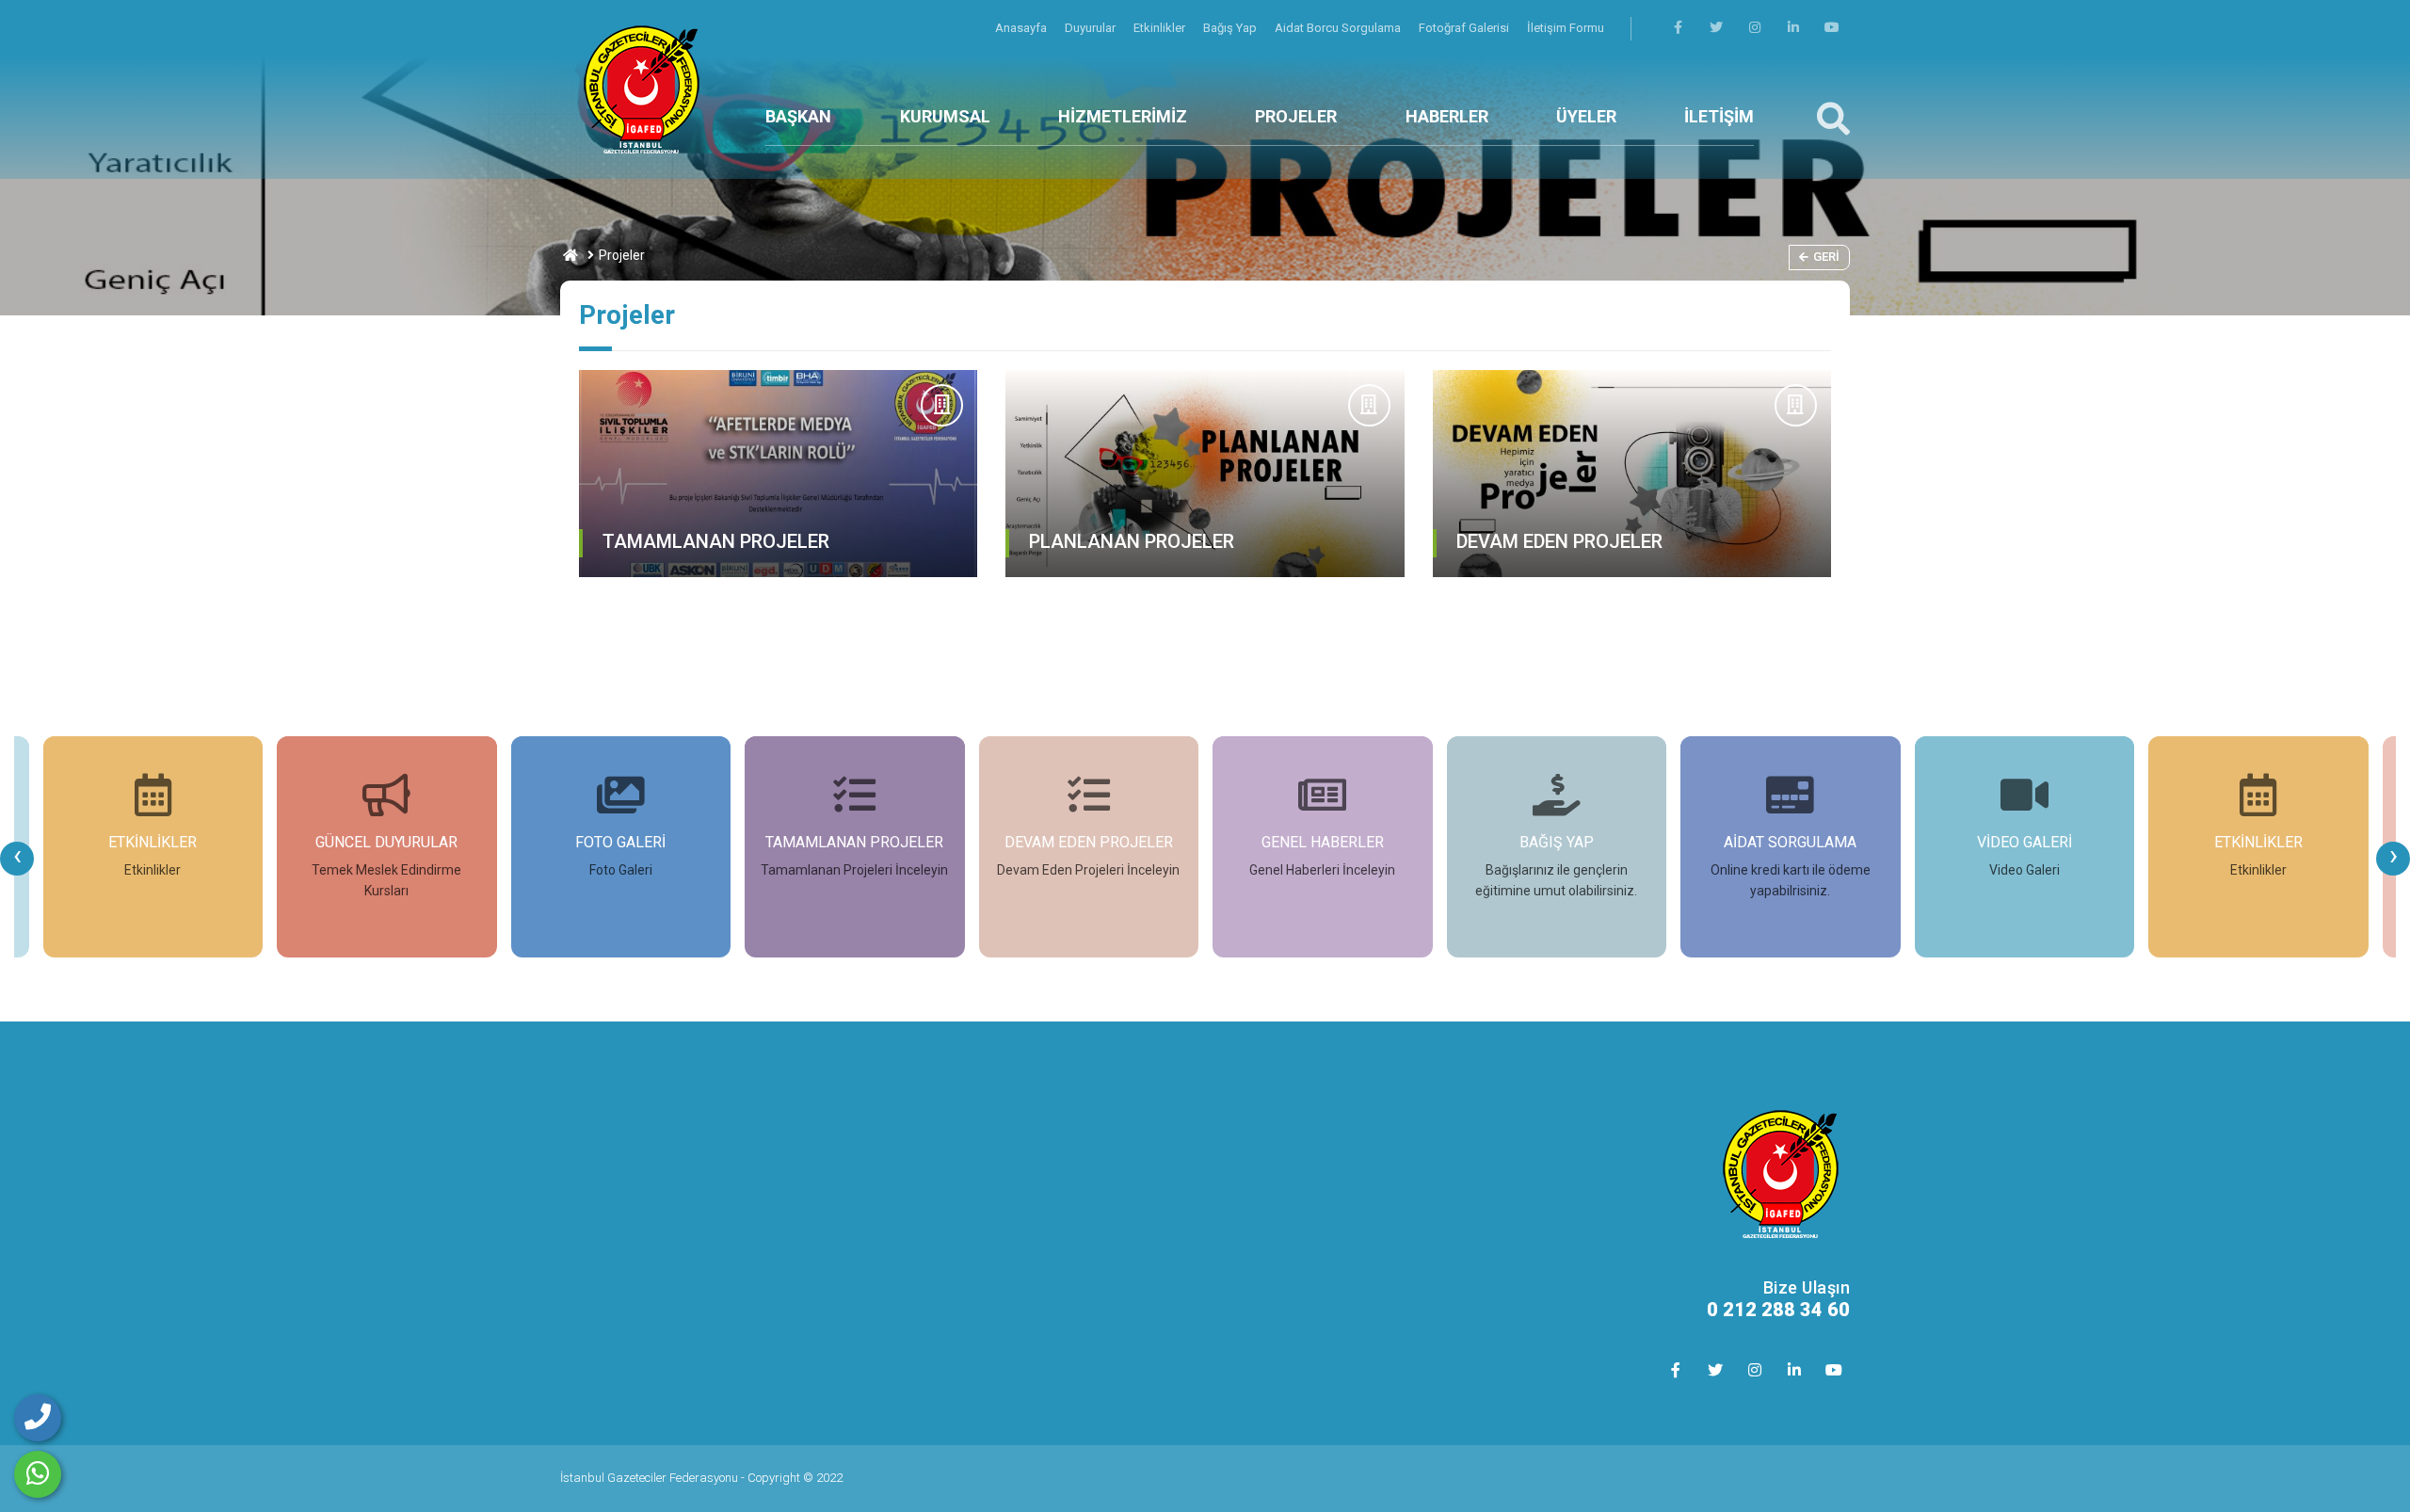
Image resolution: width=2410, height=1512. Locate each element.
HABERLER (1447, 116)
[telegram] (1716, 28)
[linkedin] (1793, 28)
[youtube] (1832, 28)
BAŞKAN (798, 116)
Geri (1826, 257)
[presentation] (17, 859)
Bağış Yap (1231, 28)
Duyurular (1092, 28)
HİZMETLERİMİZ (1123, 116)
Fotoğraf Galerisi (1465, 28)
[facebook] (1678, 28)
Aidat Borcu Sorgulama (1339, 28)
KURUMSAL (945, 116)
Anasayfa (1022, 28)
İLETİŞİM (1719, 116)
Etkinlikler (1161, 28)
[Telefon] (38, 1418)
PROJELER (1296, 116)
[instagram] (1755, 28)
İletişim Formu (1566, 28)
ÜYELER (1586, 116)
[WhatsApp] (38, 1474)
